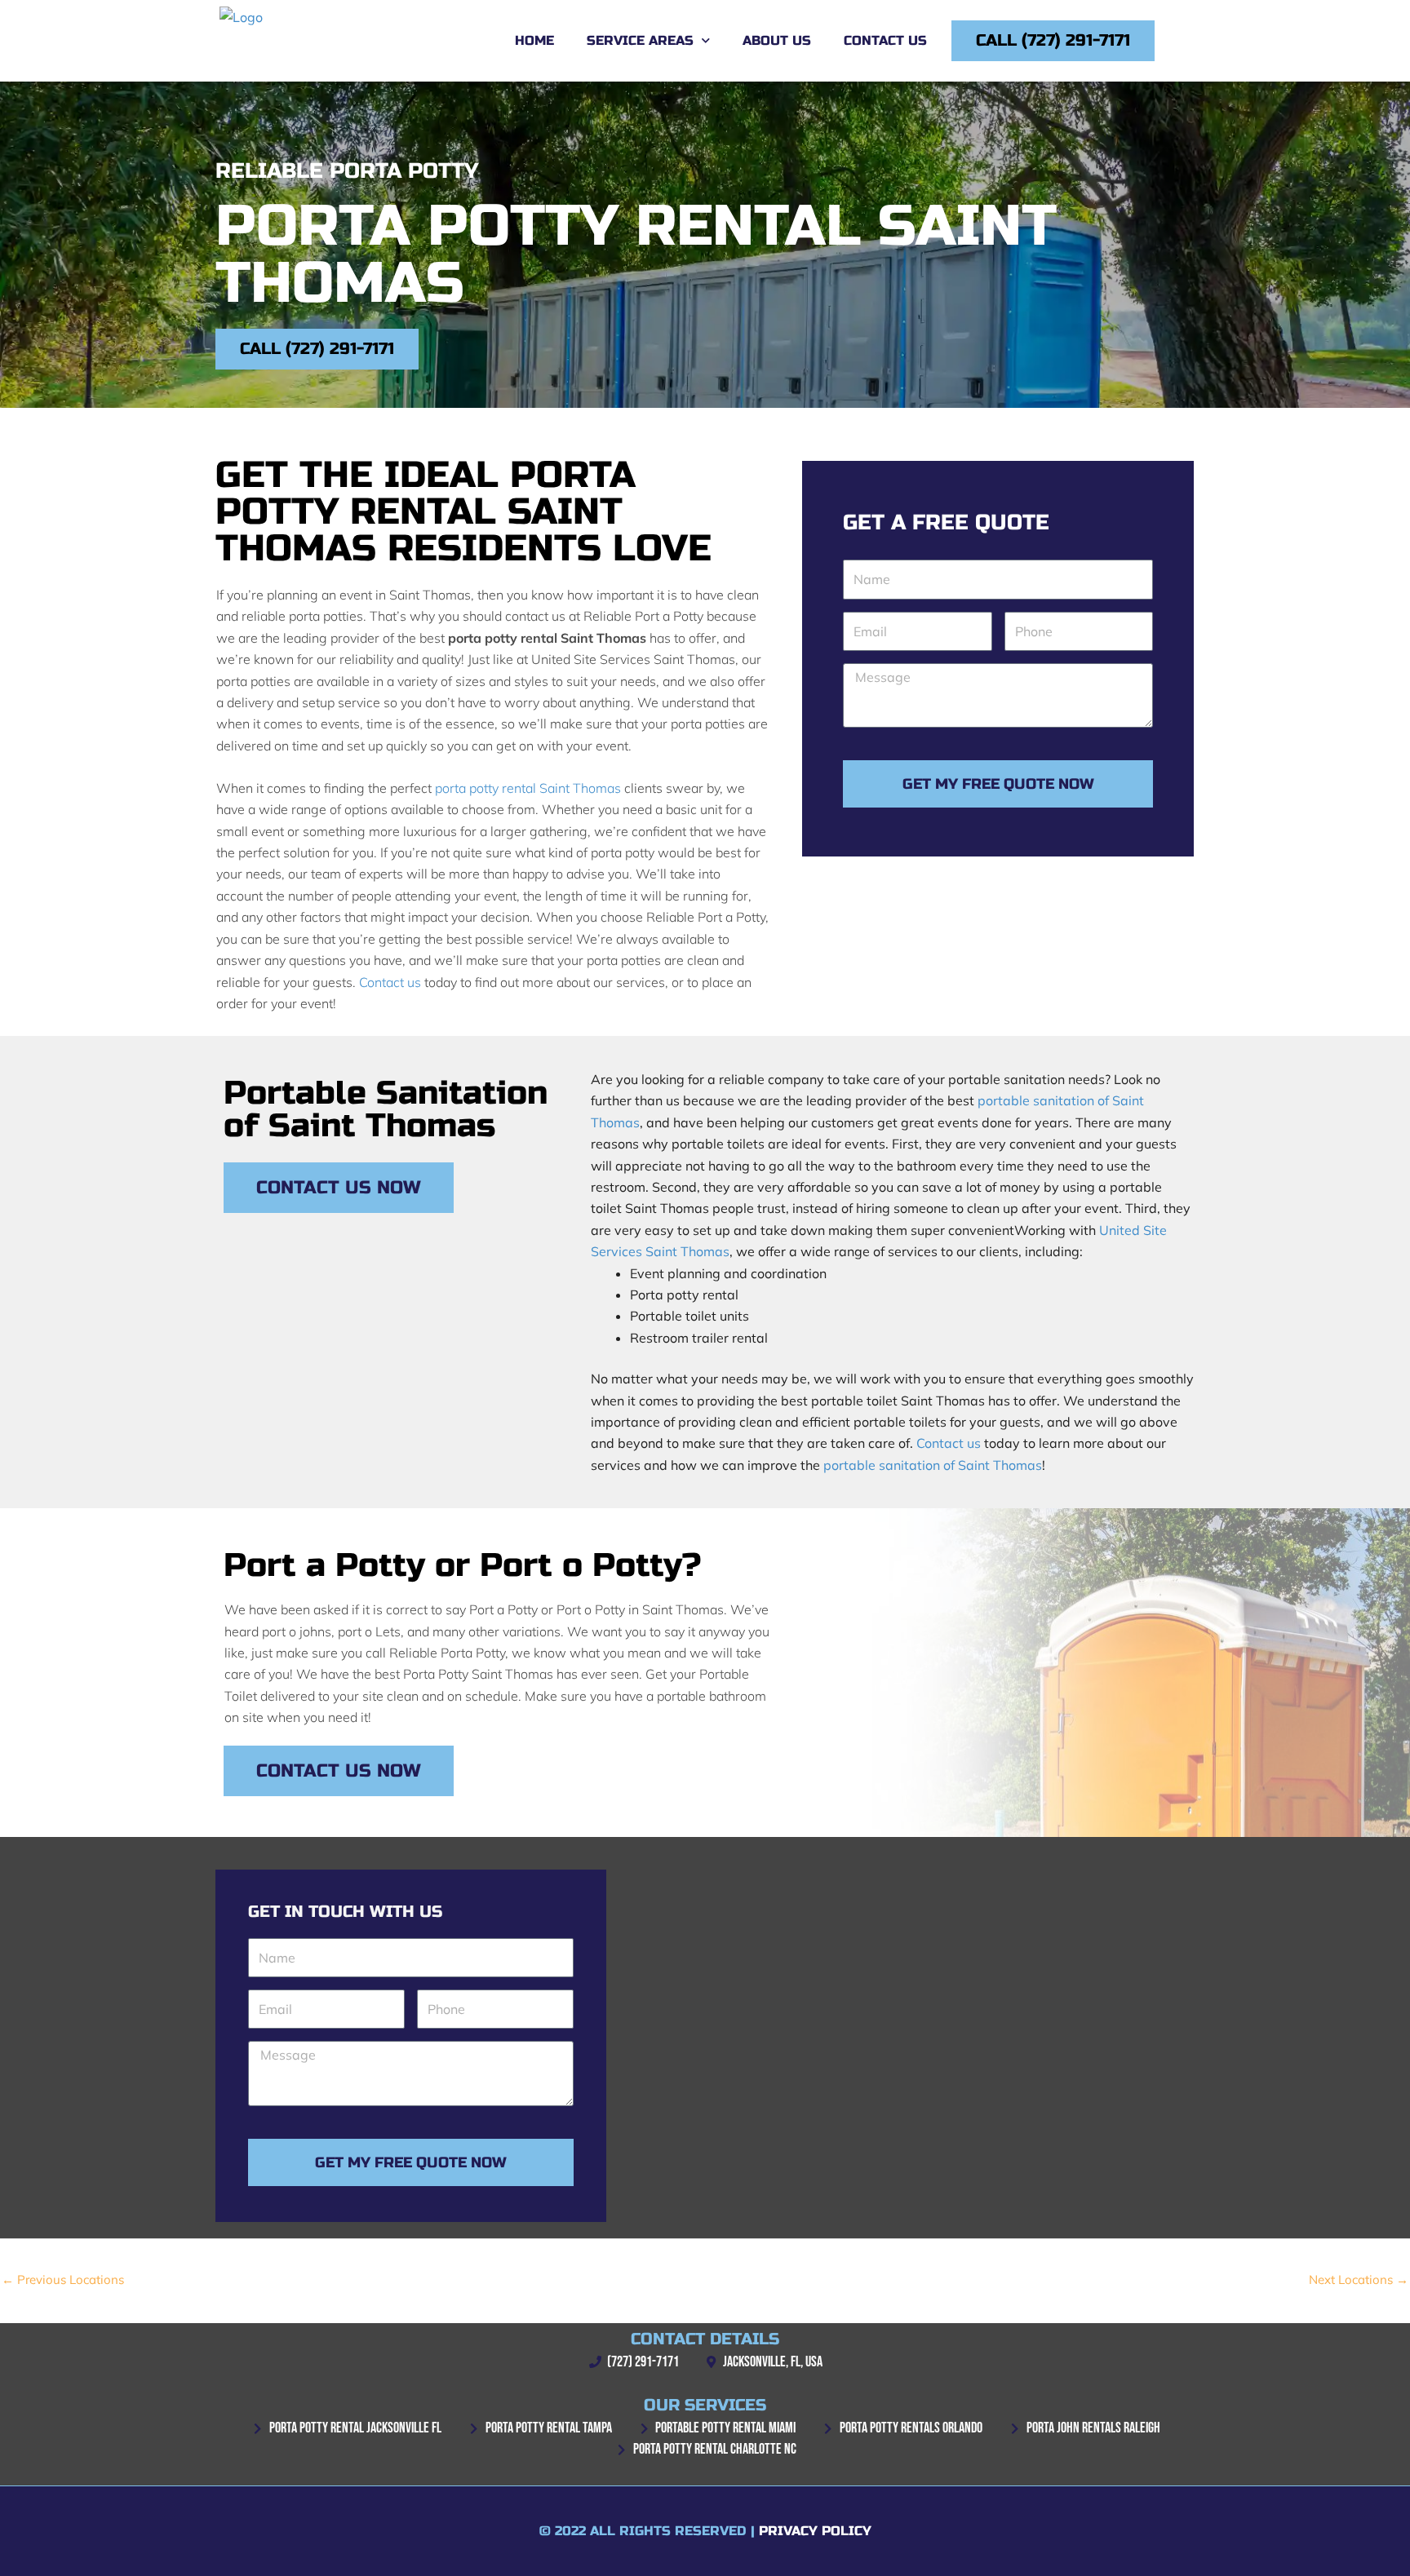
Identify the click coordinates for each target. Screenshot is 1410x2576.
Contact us (390, 982)
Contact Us (885, 40)
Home (534, 40)
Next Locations (1359, 2279)
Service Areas (640, 40)
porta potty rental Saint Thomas (528, 788)
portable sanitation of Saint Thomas (933, 1465)
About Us (777, 40)
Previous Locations (63, 2279)
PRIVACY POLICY (815, 2531)
